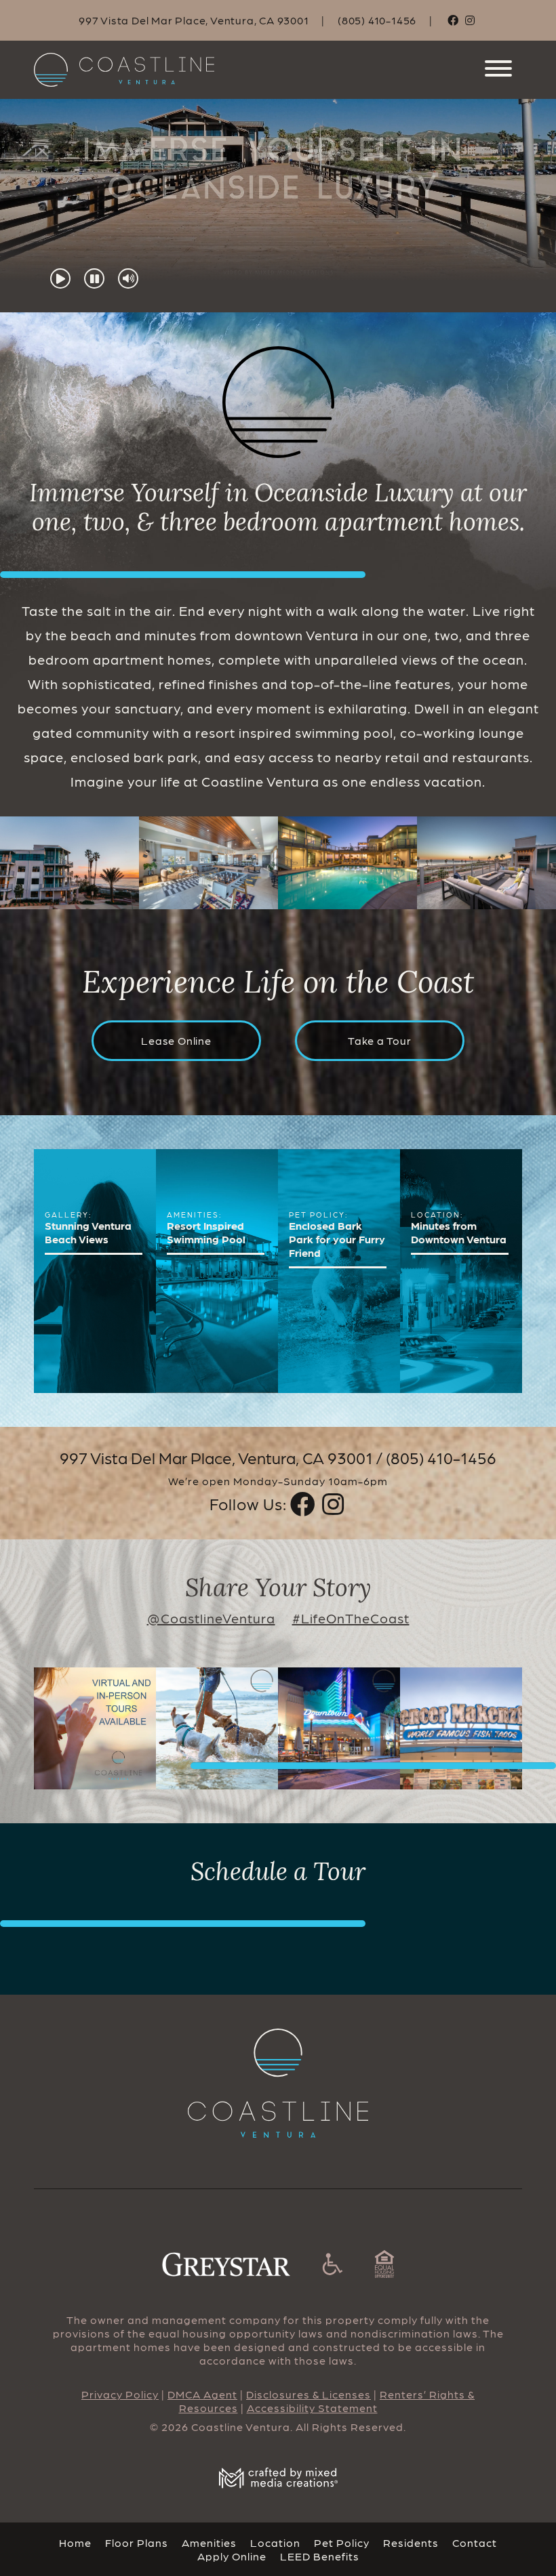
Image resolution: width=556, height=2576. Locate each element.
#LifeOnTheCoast (351, 1618)
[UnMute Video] (128, 278)
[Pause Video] (94, 278)
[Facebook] (453, 20)
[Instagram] (470, 20)
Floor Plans (137, 2542)
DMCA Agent (202, 2394)
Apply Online (232, 2555)
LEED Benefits (320, 2555)
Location (275, 2542)
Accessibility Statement (312, 2408)
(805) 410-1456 (377, 20)
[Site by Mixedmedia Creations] (278, 2478)
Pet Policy (342, 2542)
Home (75, 2542)
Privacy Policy (120, 2394)
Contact (475, 2542)
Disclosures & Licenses (309, 2394)
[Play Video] (60, 278)
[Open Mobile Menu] (498, 70)
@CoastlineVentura (211, 1618)
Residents (411, 2542)
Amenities (209, 2542)
